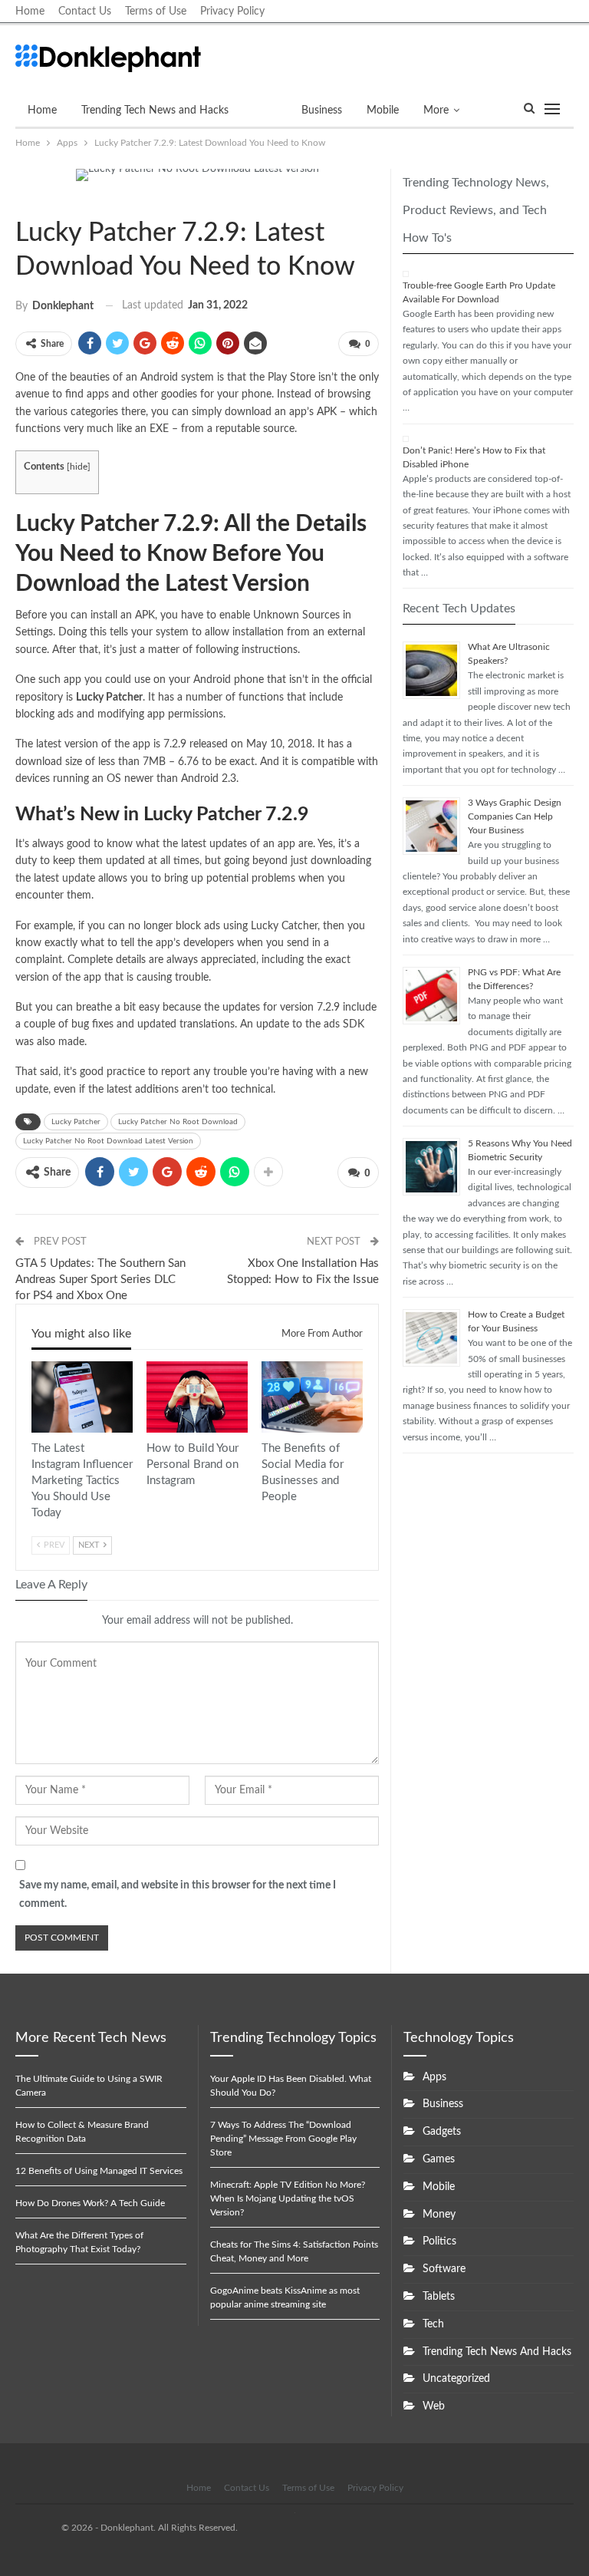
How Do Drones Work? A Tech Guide (90, 2203)
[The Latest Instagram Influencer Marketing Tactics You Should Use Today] (82, 1397)
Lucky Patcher (76, 1122)
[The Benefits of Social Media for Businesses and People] (312, 1397)
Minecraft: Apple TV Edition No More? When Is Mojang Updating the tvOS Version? (288, 2198)
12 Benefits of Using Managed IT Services (99, 2171)
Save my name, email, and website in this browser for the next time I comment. (178, 1895)
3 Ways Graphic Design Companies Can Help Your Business (515, 816)
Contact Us (85, 12)
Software (444, 2269)
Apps (265, 110)
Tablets (439, 2297)
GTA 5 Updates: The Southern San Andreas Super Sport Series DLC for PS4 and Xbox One (100, 1280)
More (436, 110)
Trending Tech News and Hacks (155, 110)
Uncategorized (456, 2379)
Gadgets (442, 2132)
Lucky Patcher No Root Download (178, 1122)
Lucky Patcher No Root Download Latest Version (108, 1141)
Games (439, 2159)
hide (79, 467)
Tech (433, 2324)
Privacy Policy (232, 12)
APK (327, 412)
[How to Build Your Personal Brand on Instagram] (197, 1397)
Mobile (383, 110)
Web (434, 2406)
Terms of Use (156, 12)
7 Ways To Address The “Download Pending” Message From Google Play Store (283, 2139)
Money (439, 2215)
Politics (439, 2241)
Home (30, 12)
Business (322, 110)
